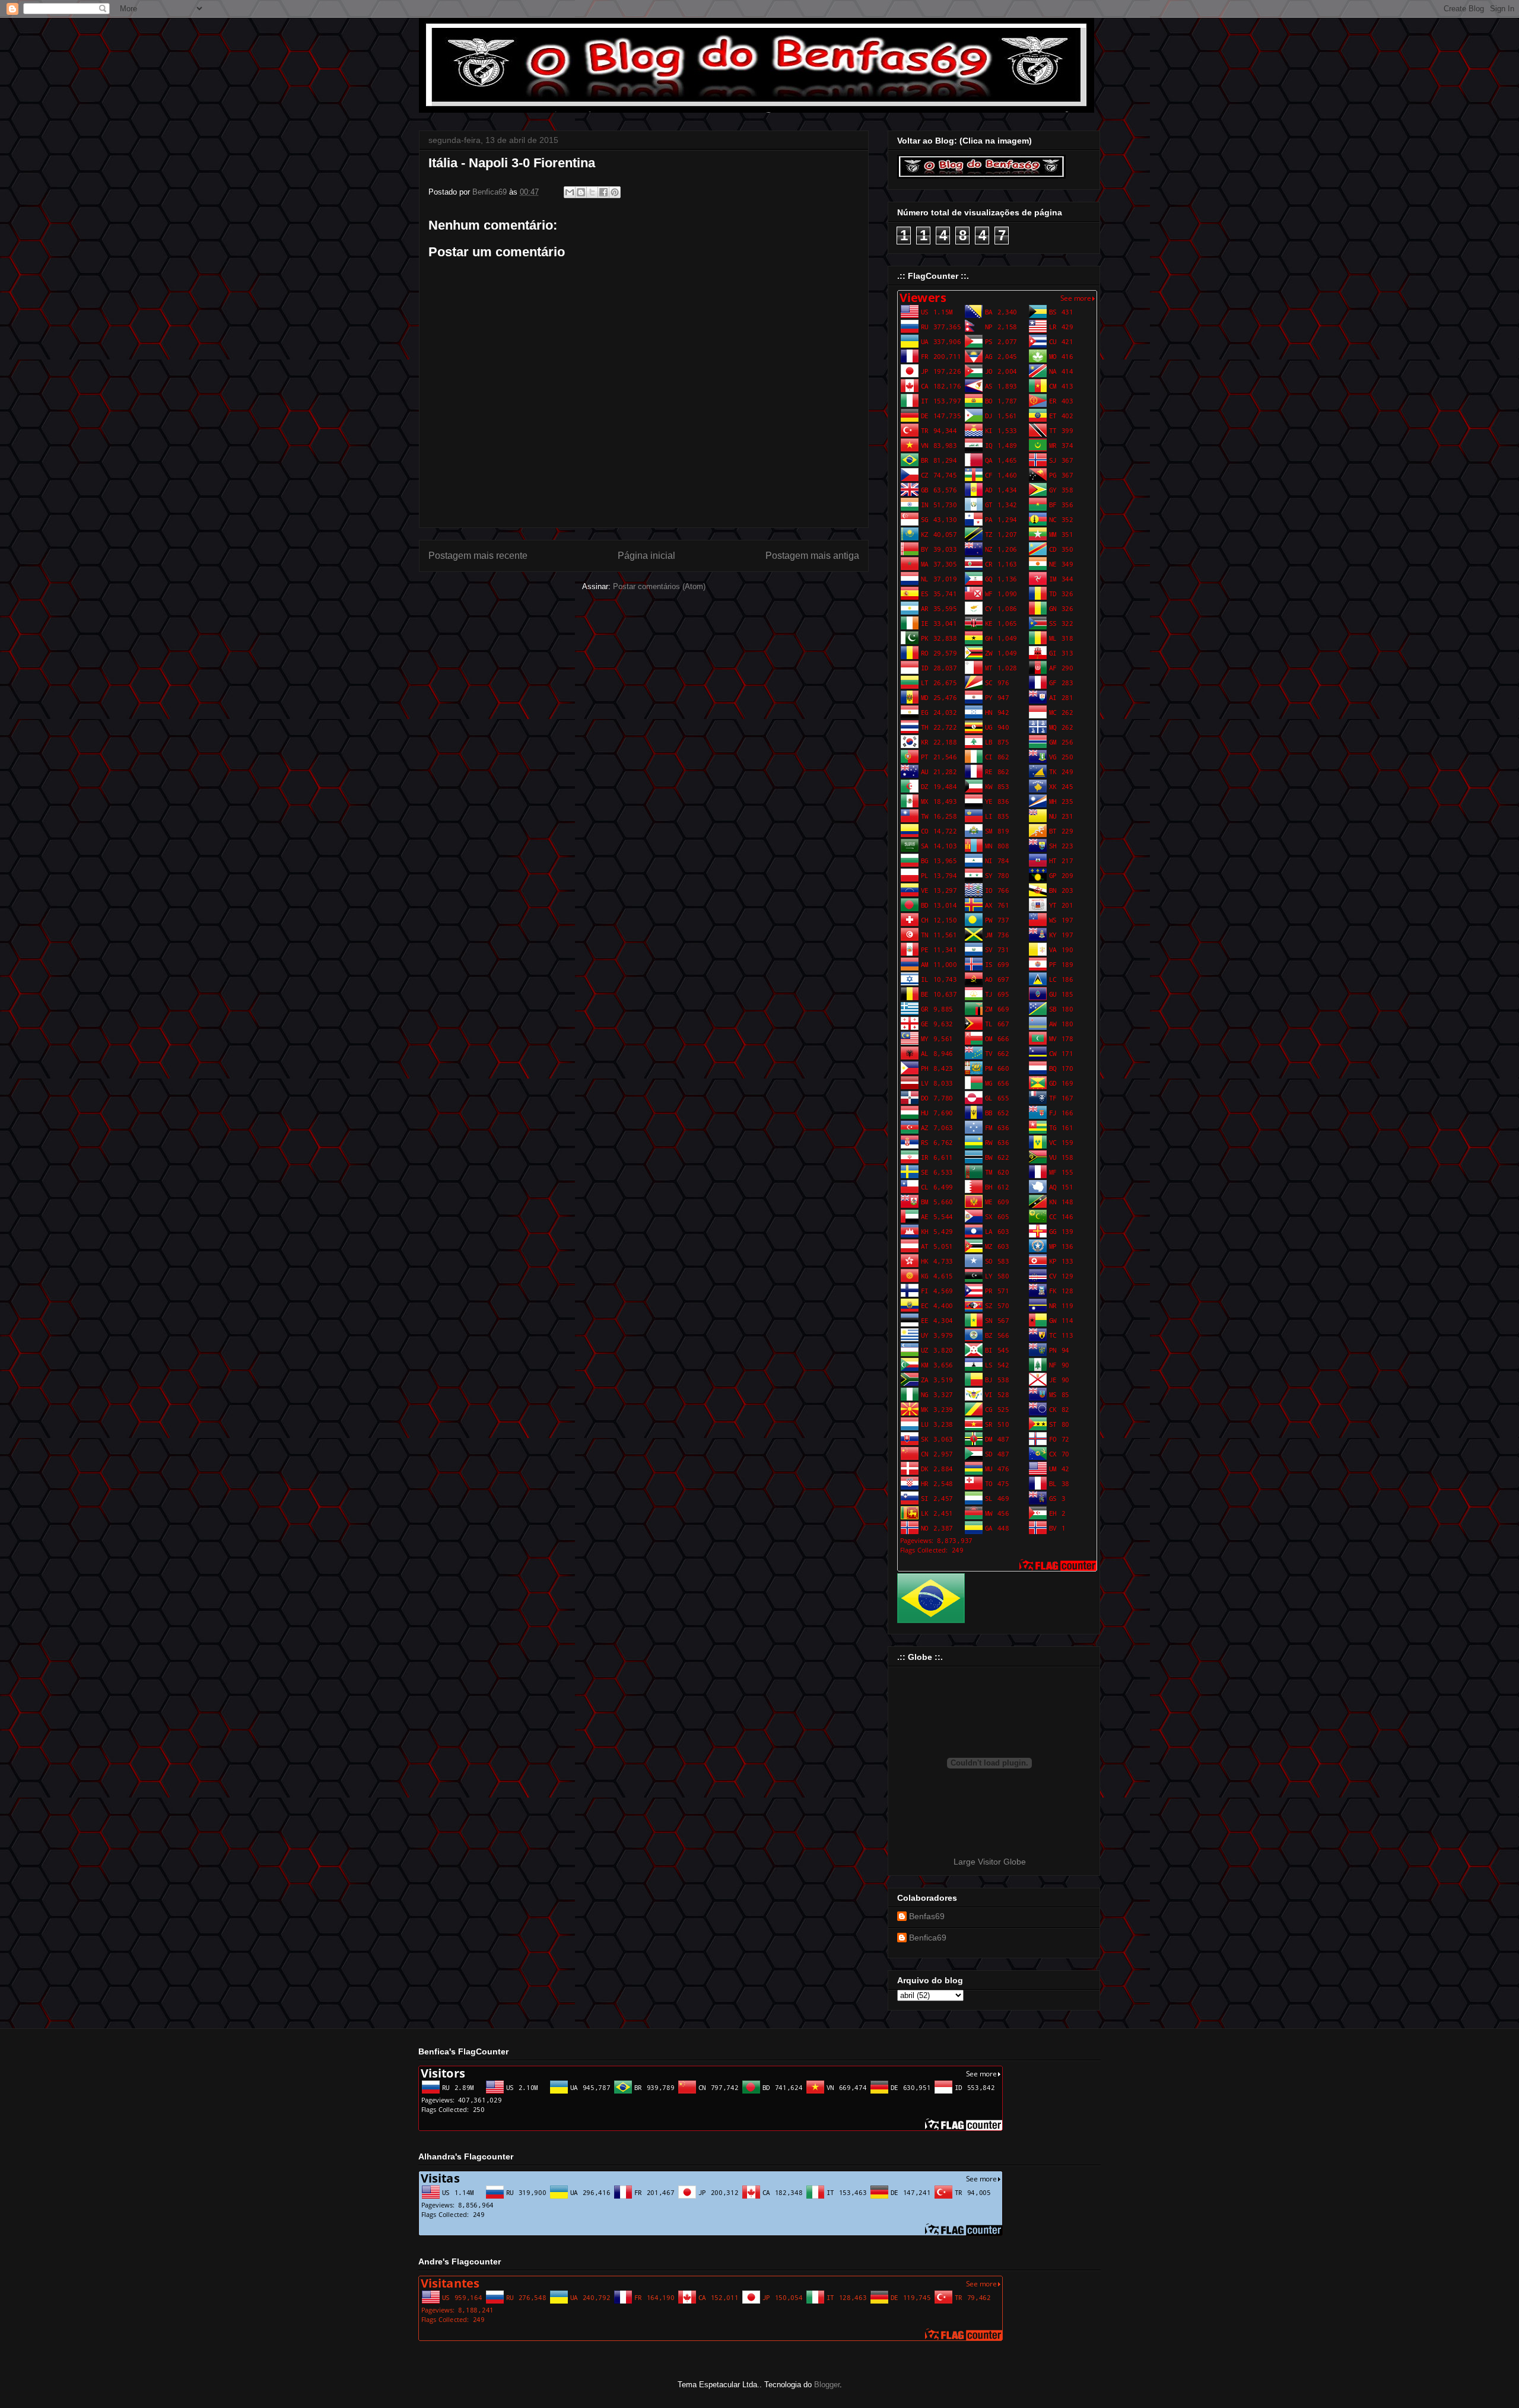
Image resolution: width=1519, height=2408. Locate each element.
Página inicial (646, 556)
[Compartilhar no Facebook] (603, 192)
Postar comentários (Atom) (659, 586)
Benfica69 (928, 1938)
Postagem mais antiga (812, 556)
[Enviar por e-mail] (570, 192)
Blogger (827, 2385)
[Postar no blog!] (581, 192)
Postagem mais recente (478, 556)
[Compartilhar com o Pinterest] (615, 192)
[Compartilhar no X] (592, 192)
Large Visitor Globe (990, 1862)
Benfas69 (927, 1916)
